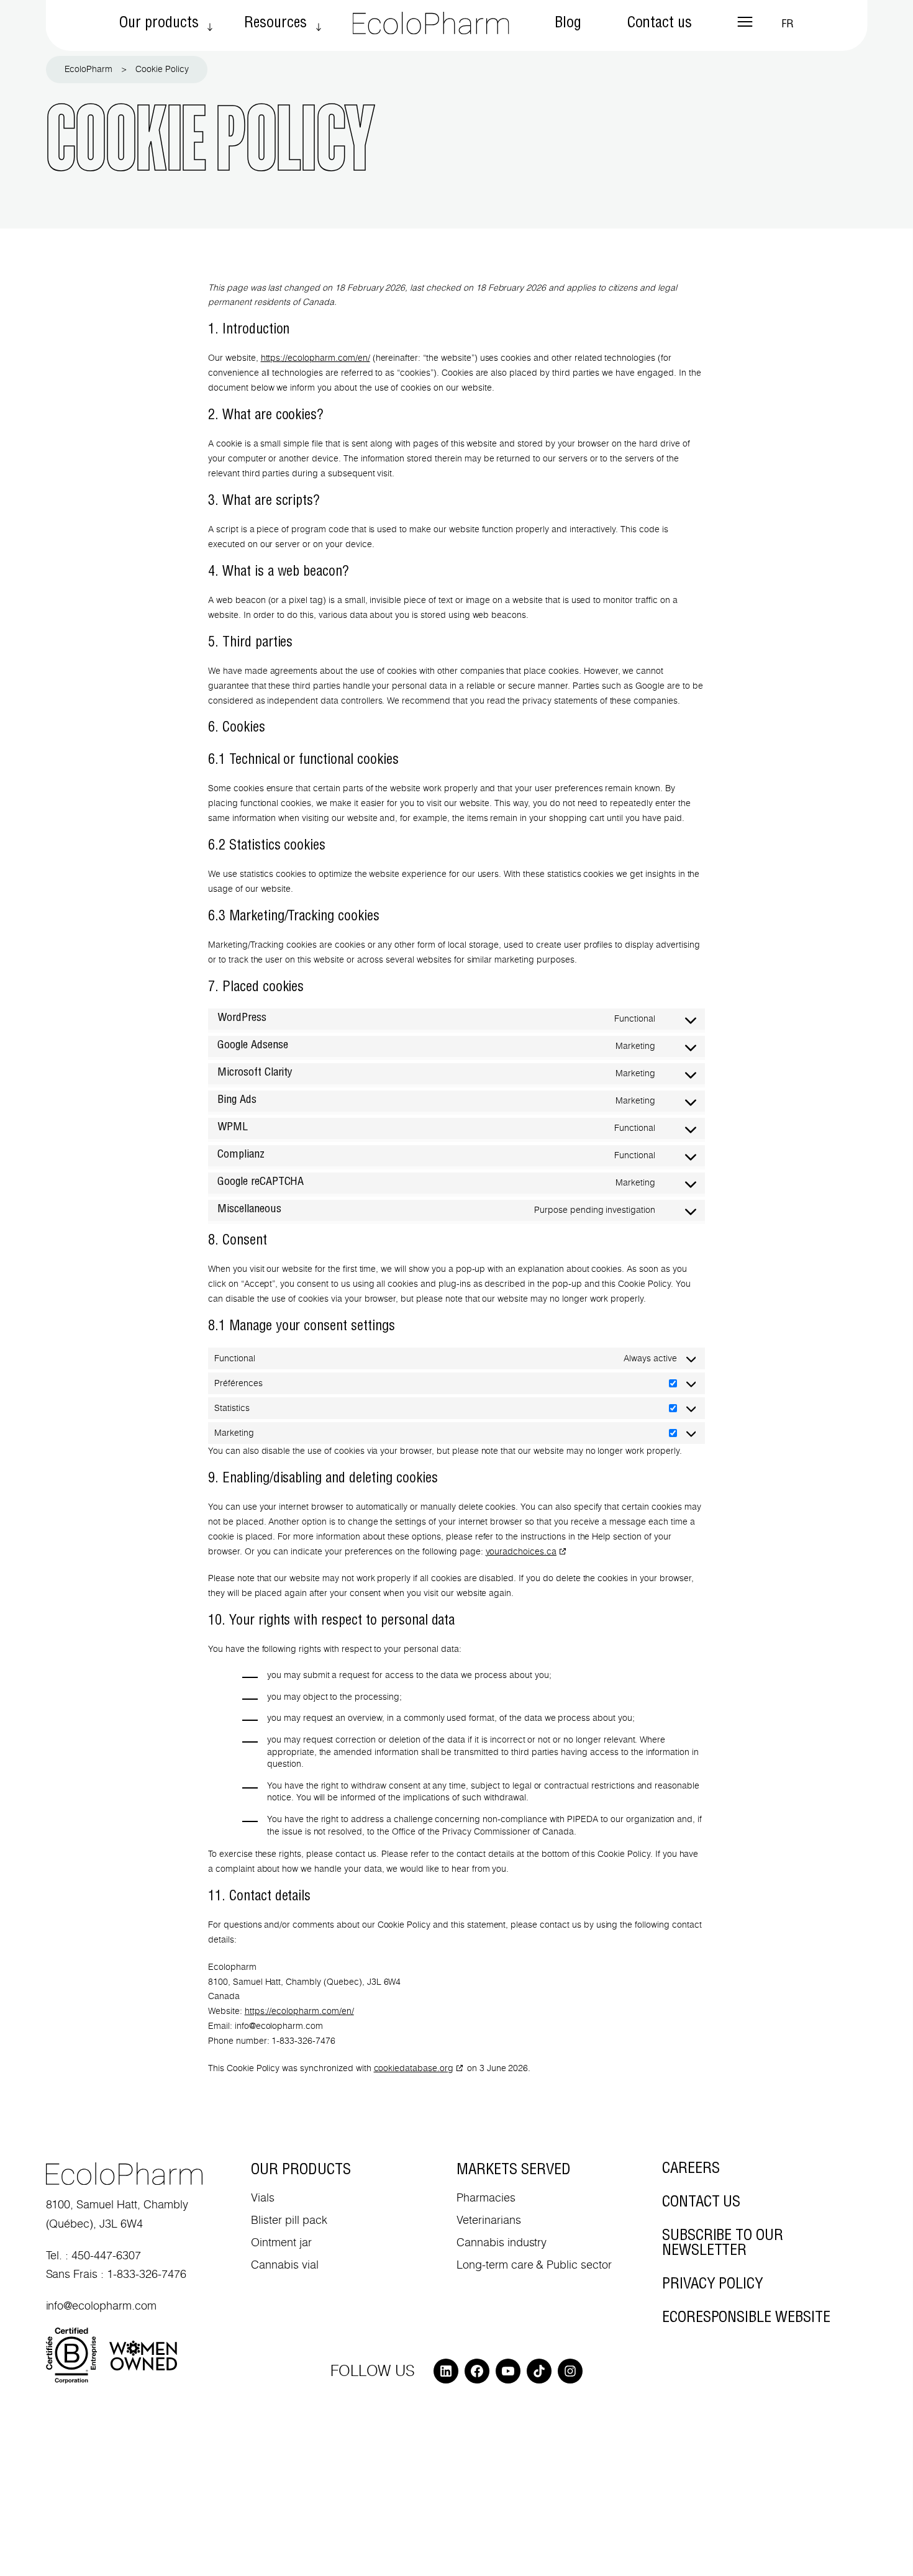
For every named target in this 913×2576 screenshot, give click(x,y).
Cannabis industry (502, 2242)
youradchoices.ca (521, 1551)
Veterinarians (489, 2220)
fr (788, 25)
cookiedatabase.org (414, 2068)
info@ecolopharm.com (101, 2306)
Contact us (660, 24)
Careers (691, 2170)
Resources (275, 24)
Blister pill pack (289, 2220)
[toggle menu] (745, 22)
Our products (159, 24)
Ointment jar (281, 2242)
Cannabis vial (285, 2265)
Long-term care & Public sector (534, 2265)
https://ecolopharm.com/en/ (316, 358)
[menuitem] (159, 25)
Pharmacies (486, 2197)
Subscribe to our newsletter (723, 2244)
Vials (263, 2197)
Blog (568, 24)
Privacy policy (713, 2285)
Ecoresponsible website (746, 2319)
